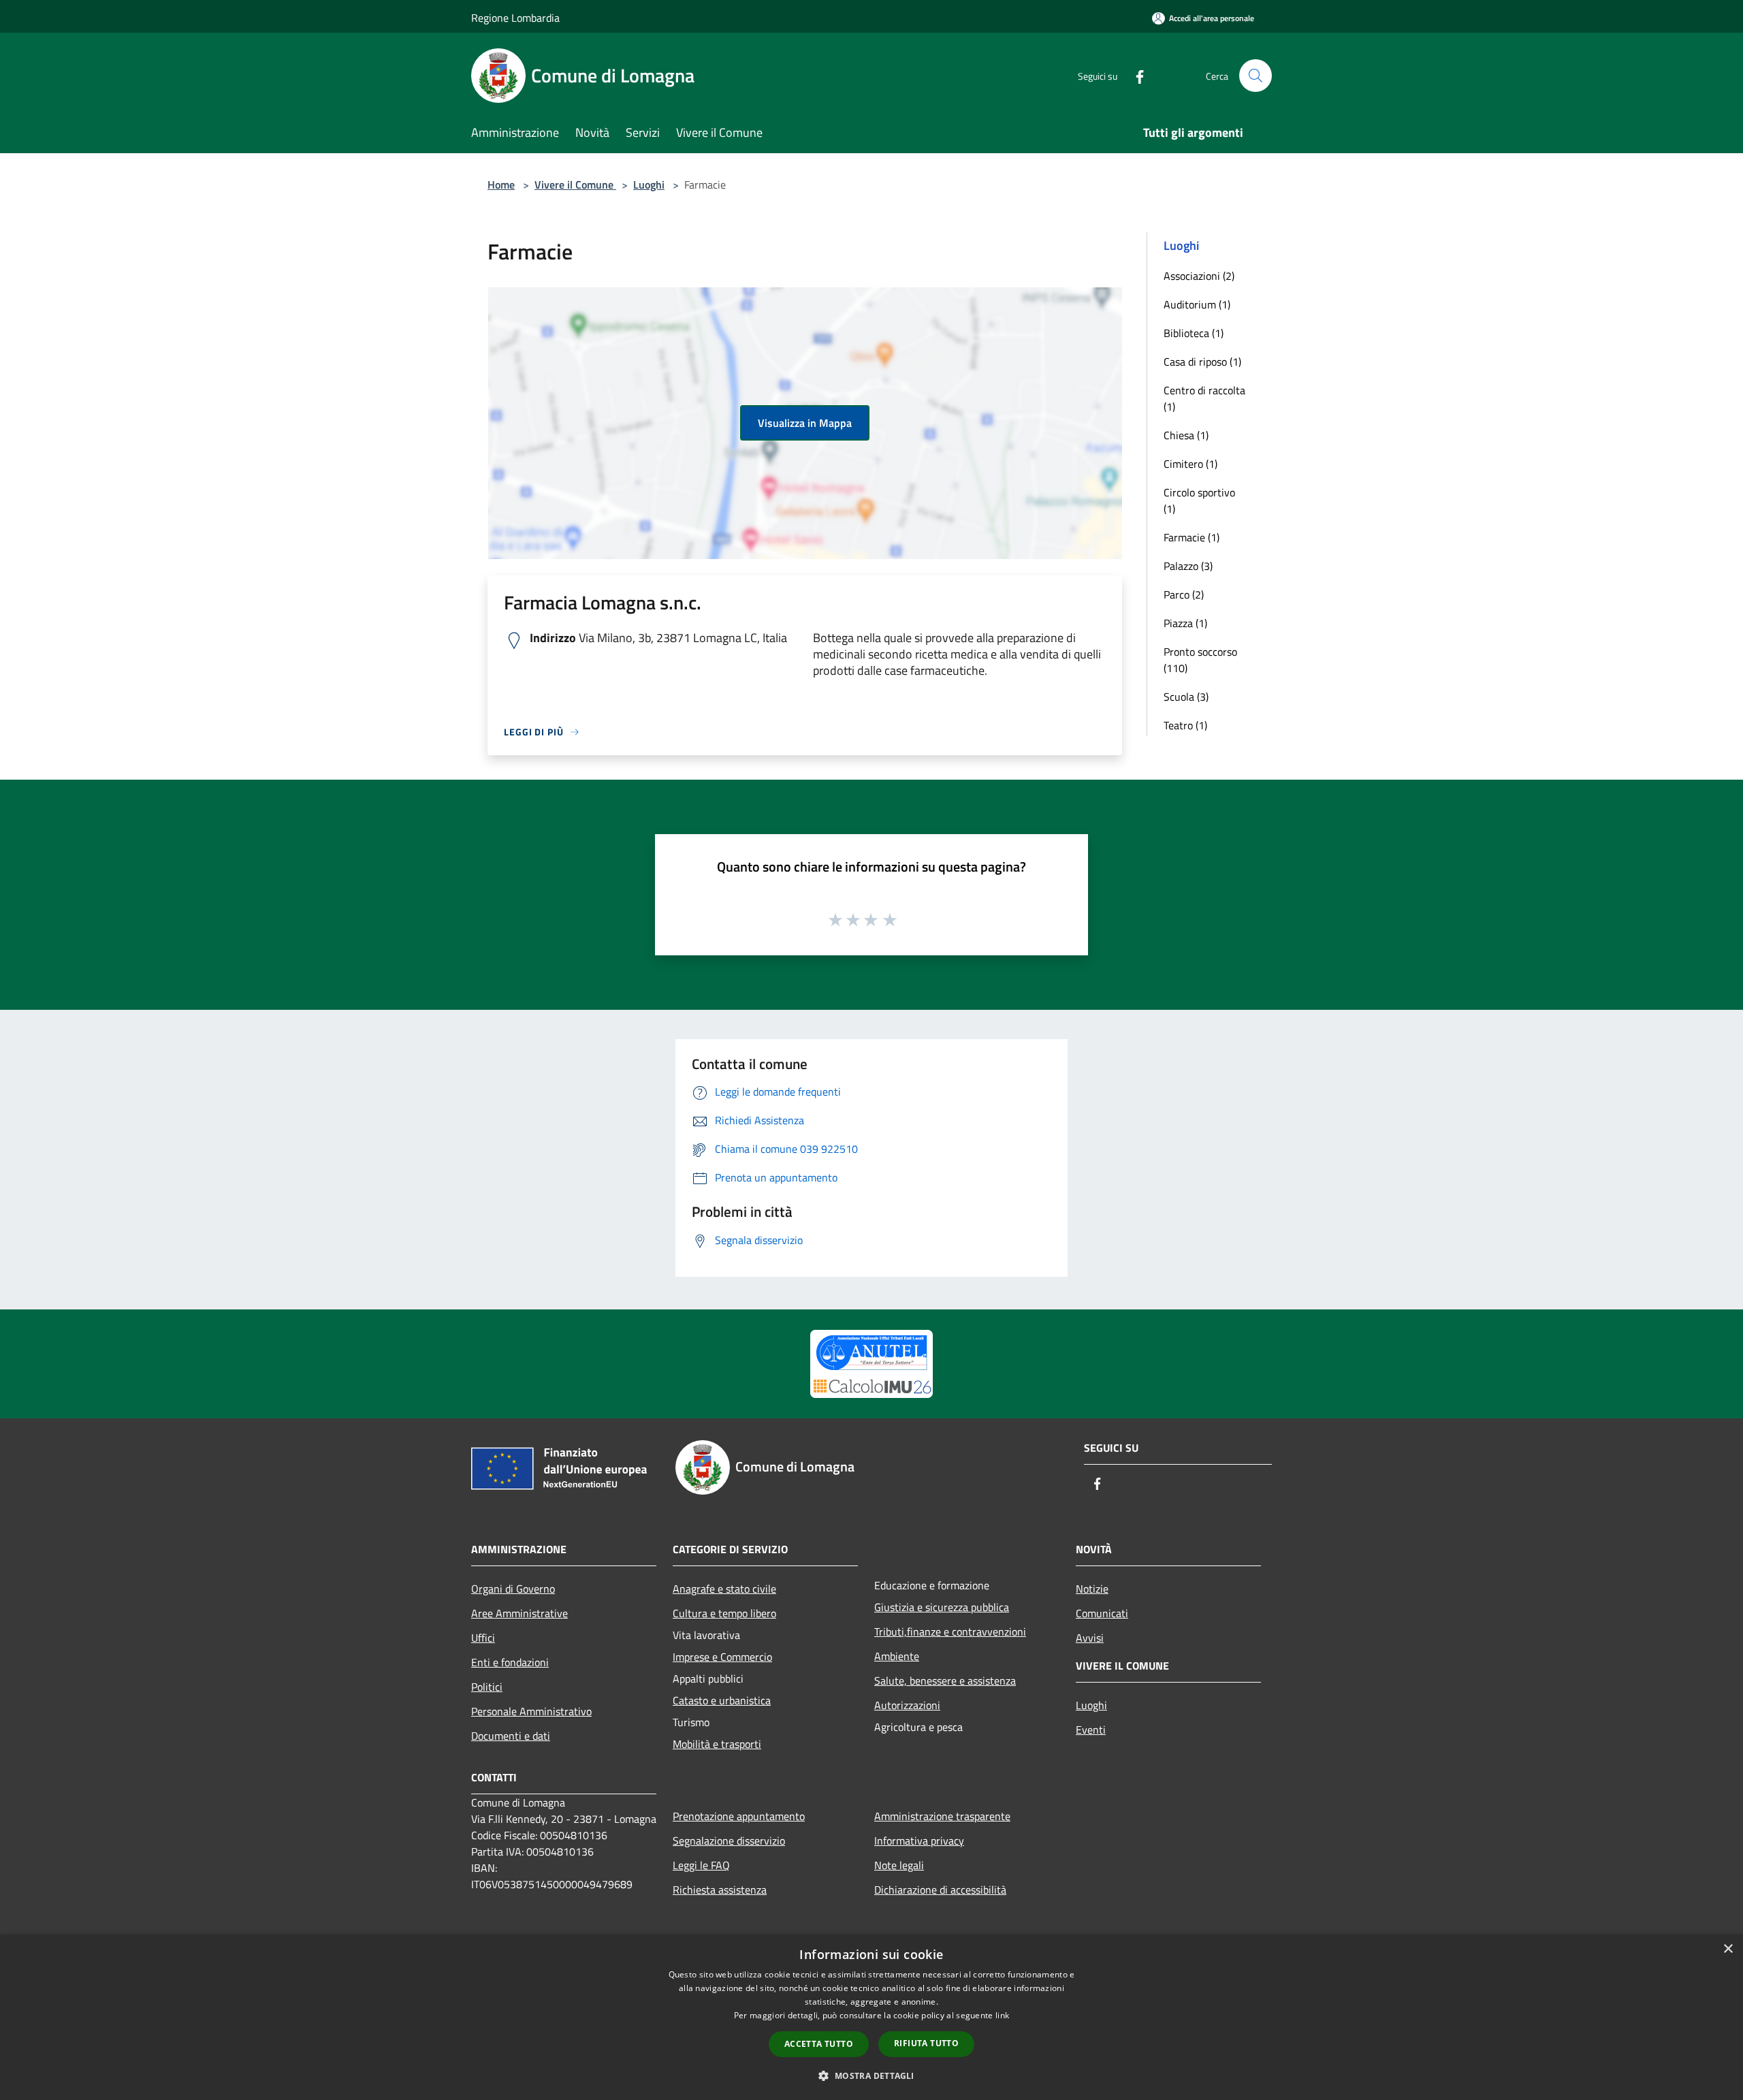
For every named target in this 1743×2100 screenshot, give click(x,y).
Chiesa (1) (1186, 435)
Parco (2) (1184, 594)
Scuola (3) (1186, 697)
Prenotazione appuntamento (739, 1816)
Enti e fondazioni (510, 1662)
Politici (487, 1687)
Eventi (1091, 1730)
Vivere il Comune (575, 185)
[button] (871, 2075)
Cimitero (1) (1190, 464)
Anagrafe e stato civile (724, 1589)
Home (501, 185)
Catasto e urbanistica (722, 1700)
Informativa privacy (919, 1841)
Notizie (1092, 1589)
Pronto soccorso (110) (1200, 660)
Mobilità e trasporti (717, 1744)
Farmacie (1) (1192, 537)
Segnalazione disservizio (729, 1841)
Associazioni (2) (1199, 276)
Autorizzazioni (907, 1705)
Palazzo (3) (1188, 566)
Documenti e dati (511, 1736)
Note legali (899, 1865)
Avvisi (1090, 1638)
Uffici (483, 1638)
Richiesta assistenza (720, 1890)
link (1002, 2015)
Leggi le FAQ (701, 1865)
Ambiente (897, 1656)
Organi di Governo (513, 1589)
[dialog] (871, 2017)
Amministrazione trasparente (942, 1816)
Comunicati (1102, 1613)
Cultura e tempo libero (724, 1613)
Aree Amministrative (519, 1613)
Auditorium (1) (1197, 304)
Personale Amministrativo (531, 1711)
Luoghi (649, 185)
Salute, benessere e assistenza (945, 1681)
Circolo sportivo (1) (1199, 500)
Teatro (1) (1185, 725)
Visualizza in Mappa (805, 423)
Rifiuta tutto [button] (926, 2043)
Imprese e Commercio (722, 1657)
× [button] (1728, 1949)
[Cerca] (1256, 76)
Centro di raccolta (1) (1204, 398)
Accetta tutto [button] (819, 2044)
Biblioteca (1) (1194, 333)
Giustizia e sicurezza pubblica (942, 1607)
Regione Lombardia (515, 18)
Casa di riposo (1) (1202, 362)
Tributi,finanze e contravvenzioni (950, 1632)
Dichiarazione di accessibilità (940, 1890)
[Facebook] (1134, 75)
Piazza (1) (1185, 623)
